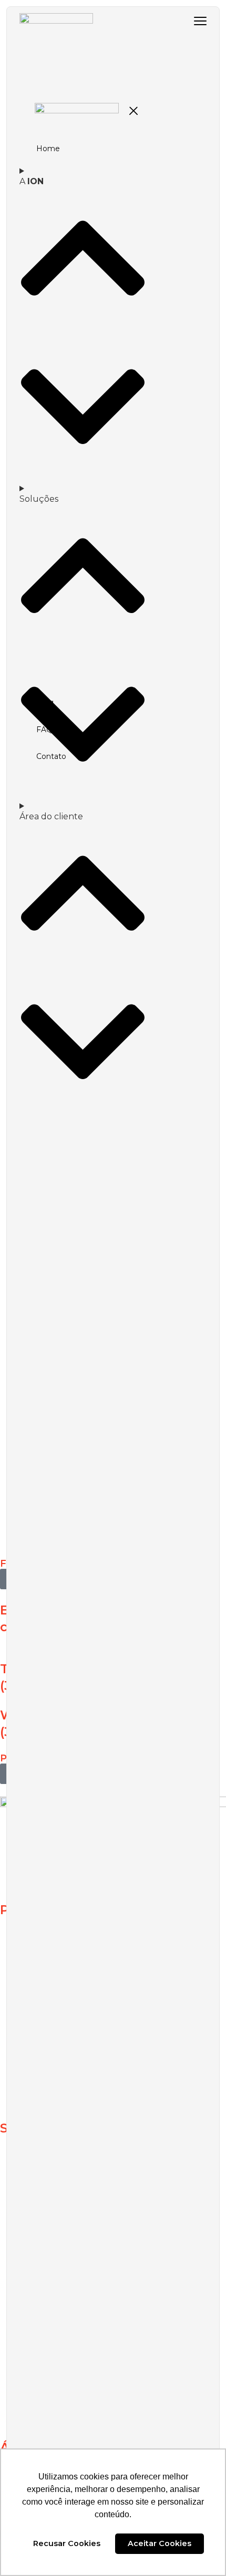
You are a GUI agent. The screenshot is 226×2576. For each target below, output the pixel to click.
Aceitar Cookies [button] (160, 2543)
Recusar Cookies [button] (67, 2543)
